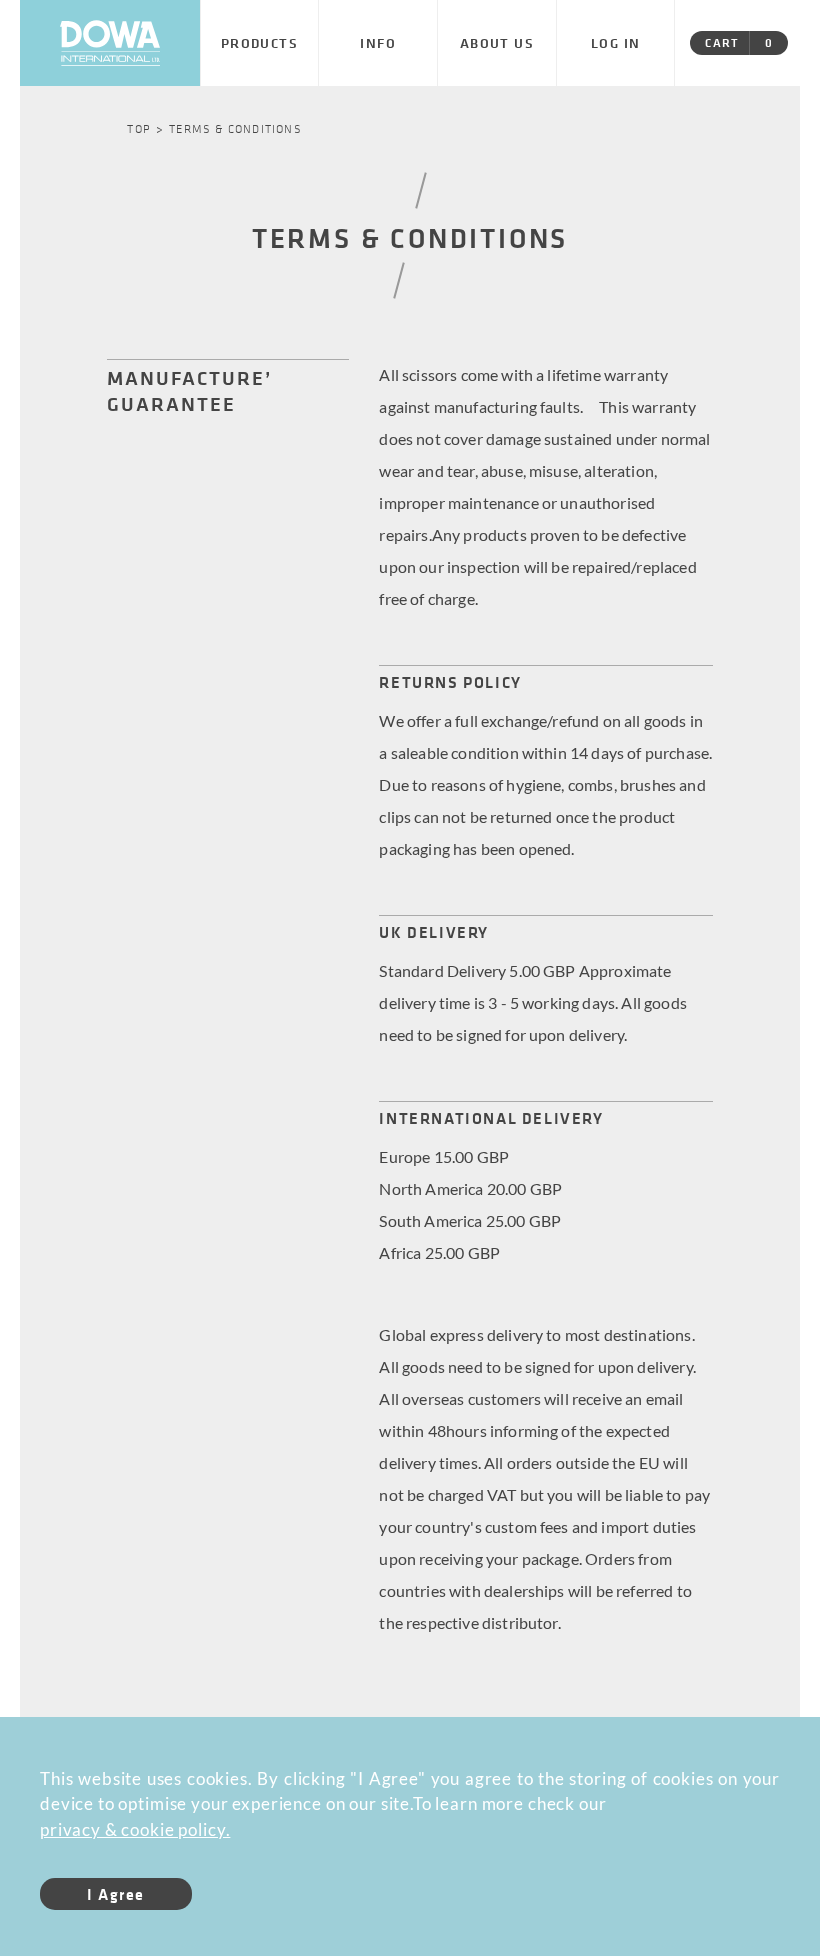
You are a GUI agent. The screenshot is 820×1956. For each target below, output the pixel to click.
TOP (139, 128)
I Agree (116, 1894)
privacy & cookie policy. (135, 1829)
